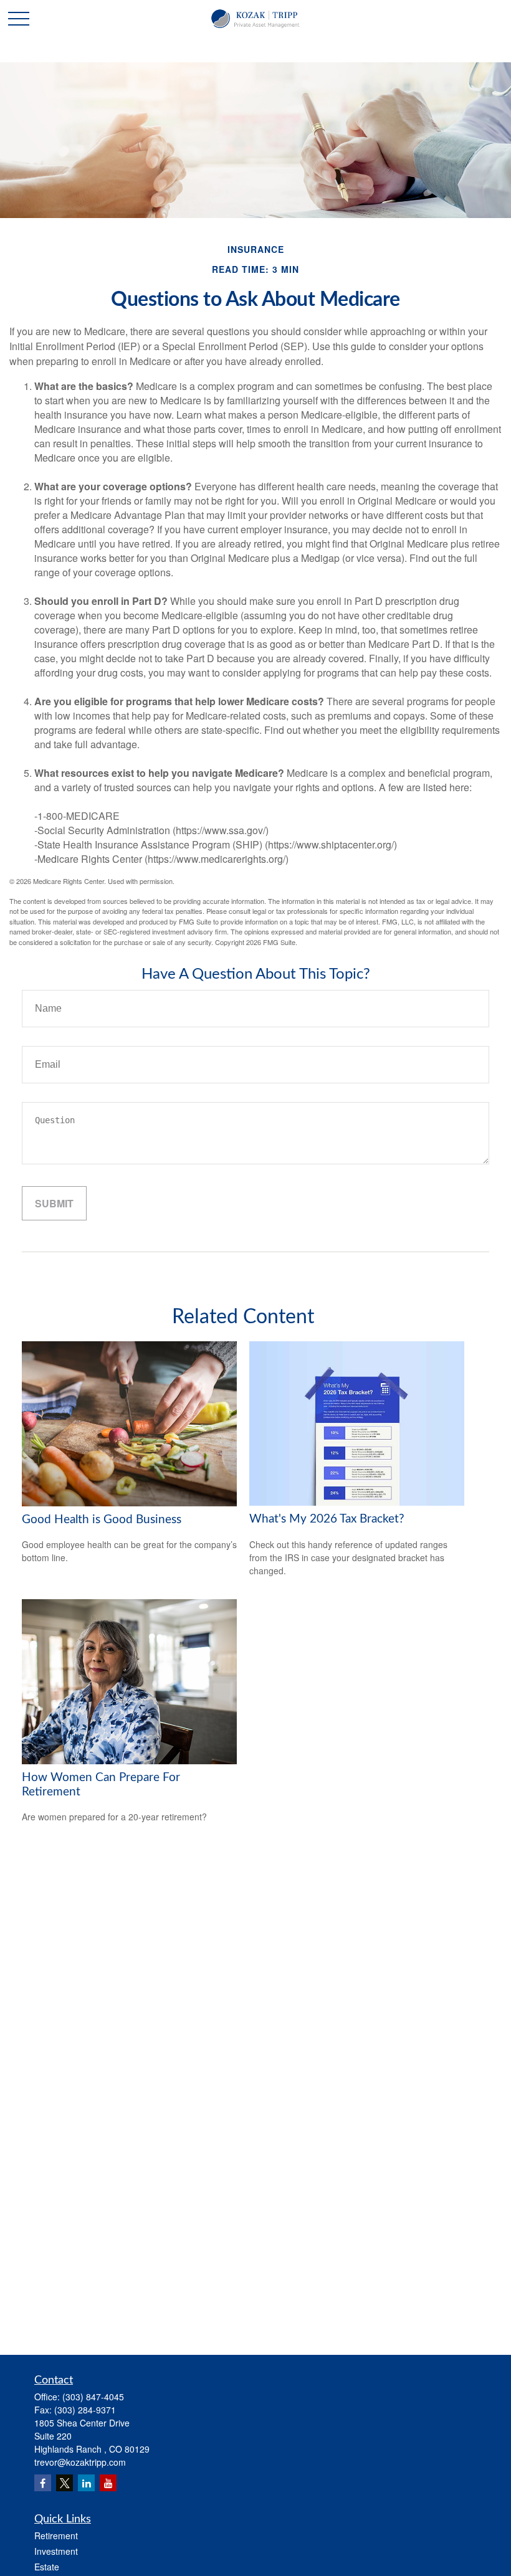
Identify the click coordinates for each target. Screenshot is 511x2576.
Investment (56, 2551)
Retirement (56, 2536)
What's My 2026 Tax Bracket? (327, 1519)
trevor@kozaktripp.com (80, 2462)
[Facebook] (43, 2483)
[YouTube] (108, 2483)
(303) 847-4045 (93, 2397)
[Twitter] (64, 2483)
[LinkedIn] (86, 2483)
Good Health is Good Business (102, 1520)
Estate (47, 2567)
